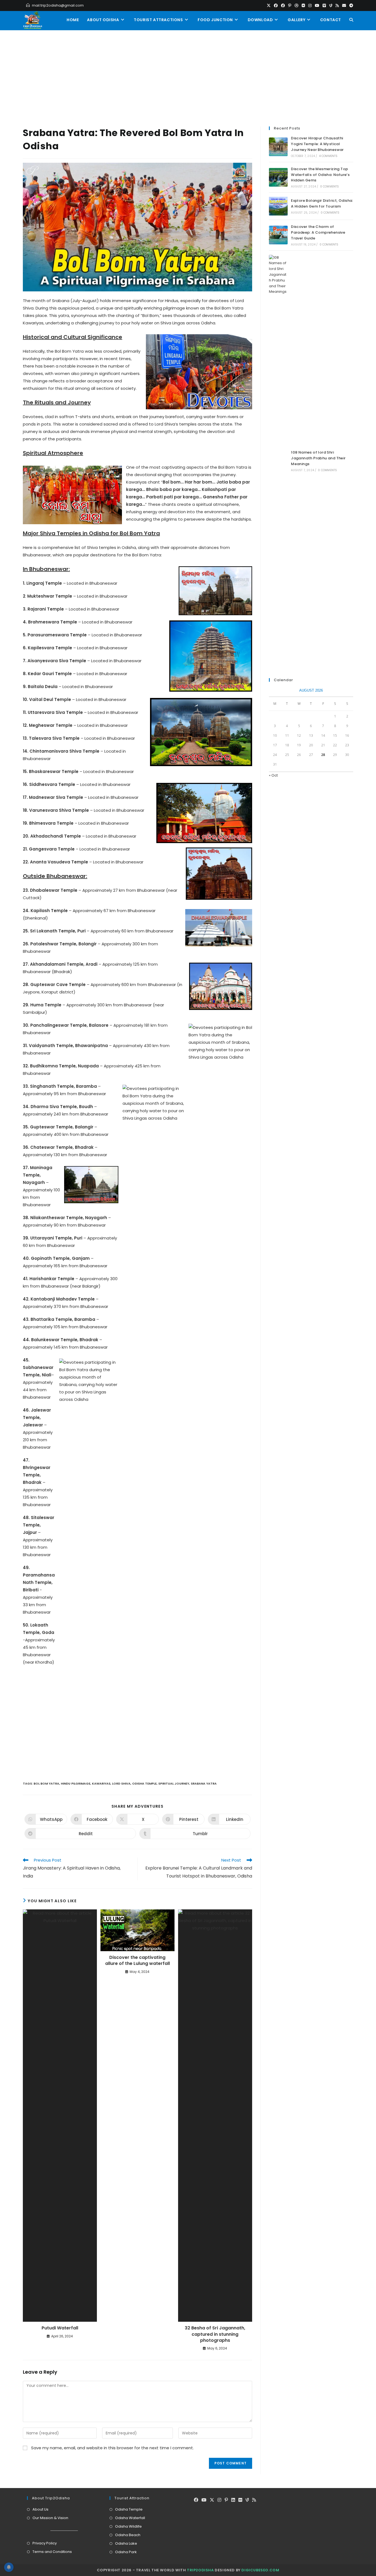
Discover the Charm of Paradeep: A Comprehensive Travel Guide (318, 232)
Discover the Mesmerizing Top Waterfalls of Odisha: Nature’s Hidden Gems (320, 175)
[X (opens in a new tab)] (269, 5)
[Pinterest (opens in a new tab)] (290, 5)
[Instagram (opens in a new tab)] (310, 5)
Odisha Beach (128, 2535)
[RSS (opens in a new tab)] (337, 5)
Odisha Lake (126, 2543)
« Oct (273, 775)
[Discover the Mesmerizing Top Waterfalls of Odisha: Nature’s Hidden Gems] (278, 177)
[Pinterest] (226, 2500)
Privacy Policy (45, 2543)
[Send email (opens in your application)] (344, 5)
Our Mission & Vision (50, 2518)
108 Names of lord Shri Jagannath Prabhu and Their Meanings (318, 458)
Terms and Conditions (52, 2552)
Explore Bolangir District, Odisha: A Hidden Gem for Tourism (322, 203)
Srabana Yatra (204, 1783)
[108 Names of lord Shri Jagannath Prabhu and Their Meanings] (278, 461)
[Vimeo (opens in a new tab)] (324, 5)
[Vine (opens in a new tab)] (331, 5)
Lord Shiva (121, 1783)
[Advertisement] (188, 71)
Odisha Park (126, 2552)
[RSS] (254, 2500)
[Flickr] (240, 2500)
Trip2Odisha (200, 2570)
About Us (40, 2509)
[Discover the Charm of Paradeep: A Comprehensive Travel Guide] (278, 235)
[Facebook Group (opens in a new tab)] (283, 5)
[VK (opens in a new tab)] (303, 5)
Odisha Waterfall (130, 2518)
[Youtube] (204, 2500)
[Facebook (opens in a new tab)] (276, 5)
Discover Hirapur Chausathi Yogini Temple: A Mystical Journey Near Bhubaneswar (317, 144)
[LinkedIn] (233, 2500)
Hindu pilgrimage (76, 1783)
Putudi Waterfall (60, 2328)
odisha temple (144, 1783)
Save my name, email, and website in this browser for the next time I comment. (112, 2448)
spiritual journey (174, 1783)
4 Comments (328, 156)
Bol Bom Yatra (46, 1783)
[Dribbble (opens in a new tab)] (296, 5)
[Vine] (247, 2500)
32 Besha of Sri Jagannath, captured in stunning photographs (215, 2334)
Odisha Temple (129, 2509)
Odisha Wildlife (128, 2526)
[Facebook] (196, 2500)
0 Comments (330, 187)
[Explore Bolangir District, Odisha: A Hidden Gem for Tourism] (278, 206)
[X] (212, 2500)
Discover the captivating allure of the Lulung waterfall (137, 1961)
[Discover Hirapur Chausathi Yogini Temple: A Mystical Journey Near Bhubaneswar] (278, 147)
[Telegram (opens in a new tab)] (350, 5)
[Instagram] (219, 2500)
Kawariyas (101, 1783)
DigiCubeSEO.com (260, 2570)
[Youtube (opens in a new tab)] (317, 5)
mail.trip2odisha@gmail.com (58, 5)
